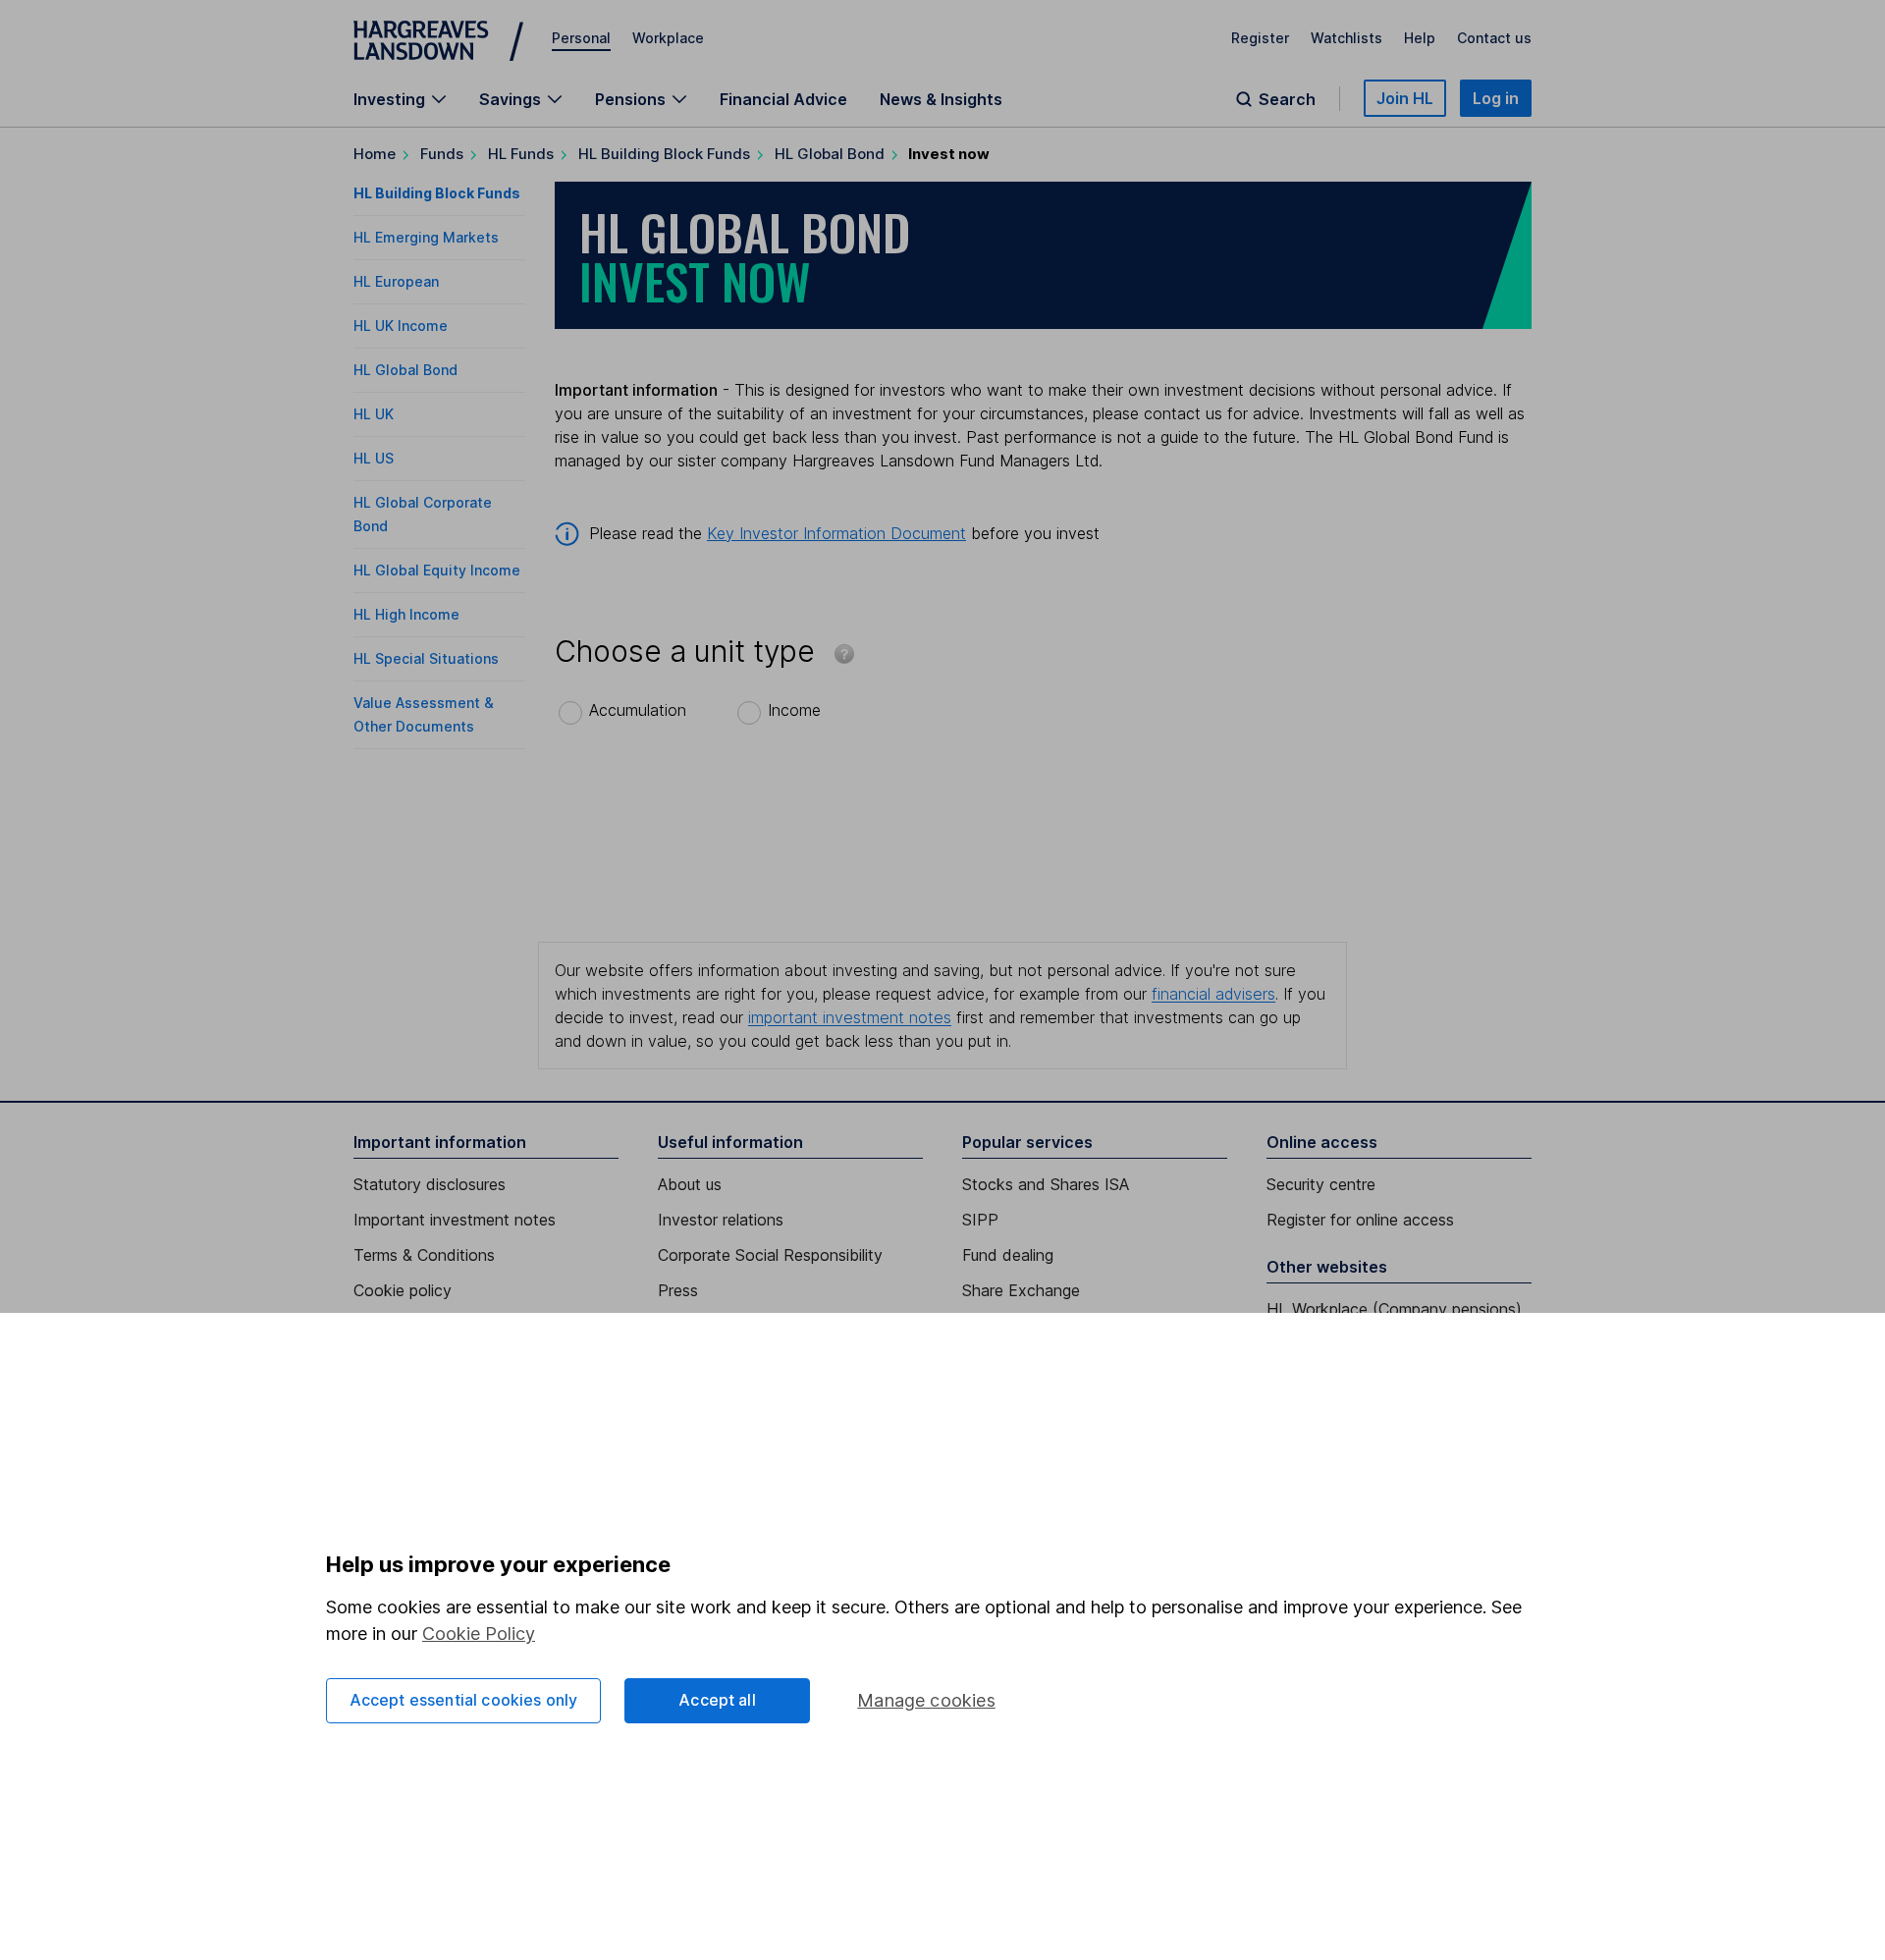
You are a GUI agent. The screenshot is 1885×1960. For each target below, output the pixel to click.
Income (794, 710)
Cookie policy (403, 1290)
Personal (581, 38)
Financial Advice (783, 99)
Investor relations (721, 1220)
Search (1287, 99)
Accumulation (638, 710)
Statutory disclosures (430, 1184)
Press (678, 1290)
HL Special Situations (426, 658)
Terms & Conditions (424, 1255)
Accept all (717, 1700)
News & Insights (941, 99)
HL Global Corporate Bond (423, 514)
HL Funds (521, 154)
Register (1260, 38)
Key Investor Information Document (836, 533)
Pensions (630, 99)
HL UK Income (401, 326)
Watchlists (1346, 38)
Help (1420, 38)
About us (690, 1184)
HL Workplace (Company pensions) (1394, 1309)
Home (375, 154)
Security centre (1321, 1184)
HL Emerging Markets (426, 237)
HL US (374, 458)
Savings (510, 99)
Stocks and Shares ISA (1046, 1184)
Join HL (1405, 98)
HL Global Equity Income (437, 570)
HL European (396, 281)
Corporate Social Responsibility (770, 1255)
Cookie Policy (479, 1633)
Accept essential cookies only (464, 1700)
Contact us (1494, 38)
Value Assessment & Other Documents (424, 714)
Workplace (668, 38)
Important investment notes (455, 1220)
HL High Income (406, 614)
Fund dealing (1008, 1255)
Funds (442, 154)
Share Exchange (1021, 1290)
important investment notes (850, 1017)
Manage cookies (926, 1700)
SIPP (980, 1220)
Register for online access (1360, 1220)
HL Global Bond (830, 154)
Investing (389, 99)
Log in (1496, 98)
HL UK (374, 414)
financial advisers (1213, 994)
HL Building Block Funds (664, 154)
